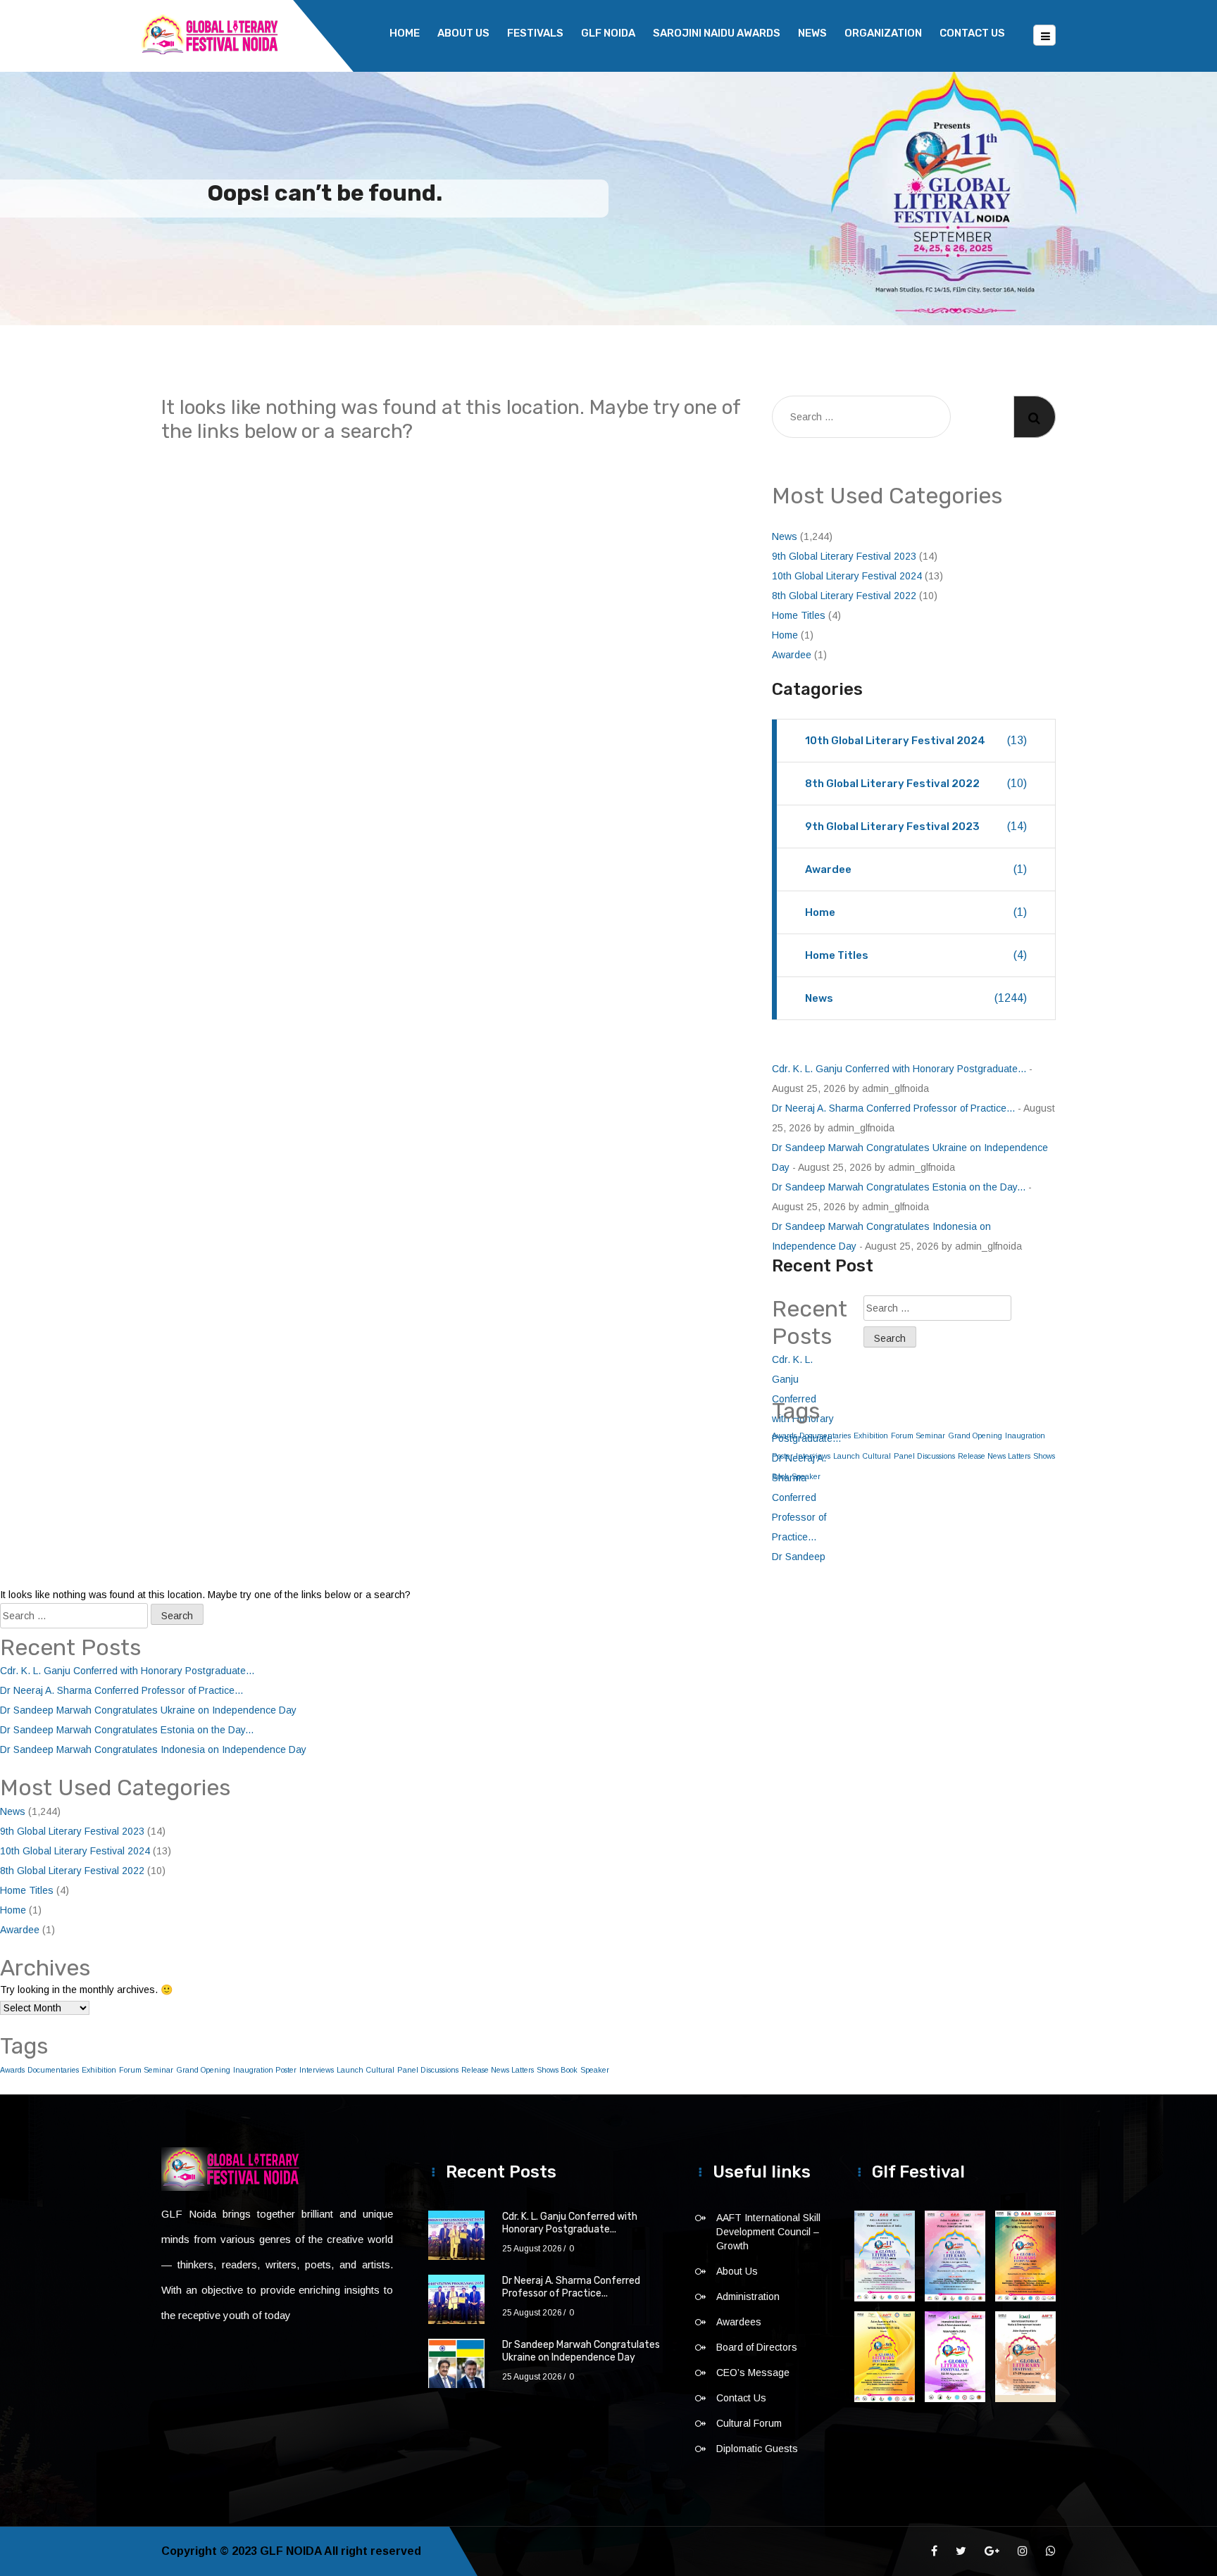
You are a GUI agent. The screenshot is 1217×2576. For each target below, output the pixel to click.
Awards (12, 2070)
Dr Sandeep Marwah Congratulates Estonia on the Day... (899, 1187)
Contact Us (972, 33)
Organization (883, 33)
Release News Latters (994, 1456)
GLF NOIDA (608, 33)
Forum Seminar (918, 1435)
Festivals (535, 33)
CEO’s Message (753, 2373)
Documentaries (53, 2070)
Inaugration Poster (265, 2070)
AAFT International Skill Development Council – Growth (768, 2232)
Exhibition (871, 1435)
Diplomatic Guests (757, 2449)
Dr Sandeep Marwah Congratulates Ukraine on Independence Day (148, 1710)
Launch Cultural (862, 1456)
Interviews (317, 2070)
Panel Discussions (924, 1456)
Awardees (739, 2322)
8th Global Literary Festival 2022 (844, 596)
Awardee (792, 655)
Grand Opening (975, 1435)
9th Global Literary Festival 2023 (844, 556)
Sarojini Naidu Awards (717, 33)
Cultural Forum (749, 2423)
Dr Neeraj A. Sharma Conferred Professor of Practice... (893, 1108)
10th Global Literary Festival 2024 (847, 576)
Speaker (595, 2070)
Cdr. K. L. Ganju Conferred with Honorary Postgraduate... (899, 1069)
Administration (748, 2297)
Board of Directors (757, 2347)
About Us (463, 33)
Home (405, 33)
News (812, 33)
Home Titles (799, 615)
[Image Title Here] (885, 2256)
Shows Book (557, 2070)
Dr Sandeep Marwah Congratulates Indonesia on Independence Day (153, 1749)
